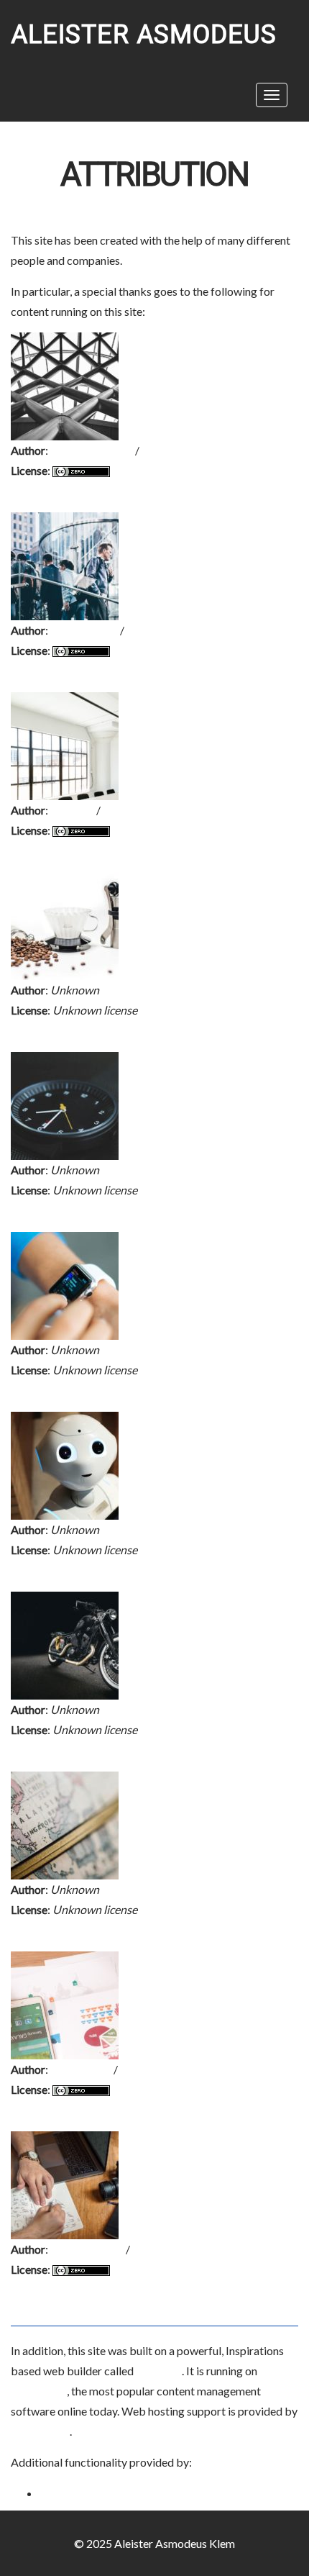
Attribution (154, 175)
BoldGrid (159, 2371)
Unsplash (164, 450)
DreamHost (40, 2431)
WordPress (39, 2391)
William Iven (81, 2069)
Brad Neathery (87, 2249)
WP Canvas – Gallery (91, 2493)
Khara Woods (84, 630)
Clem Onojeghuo (92, 450)
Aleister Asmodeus (144, 35)
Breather (72, 810)
